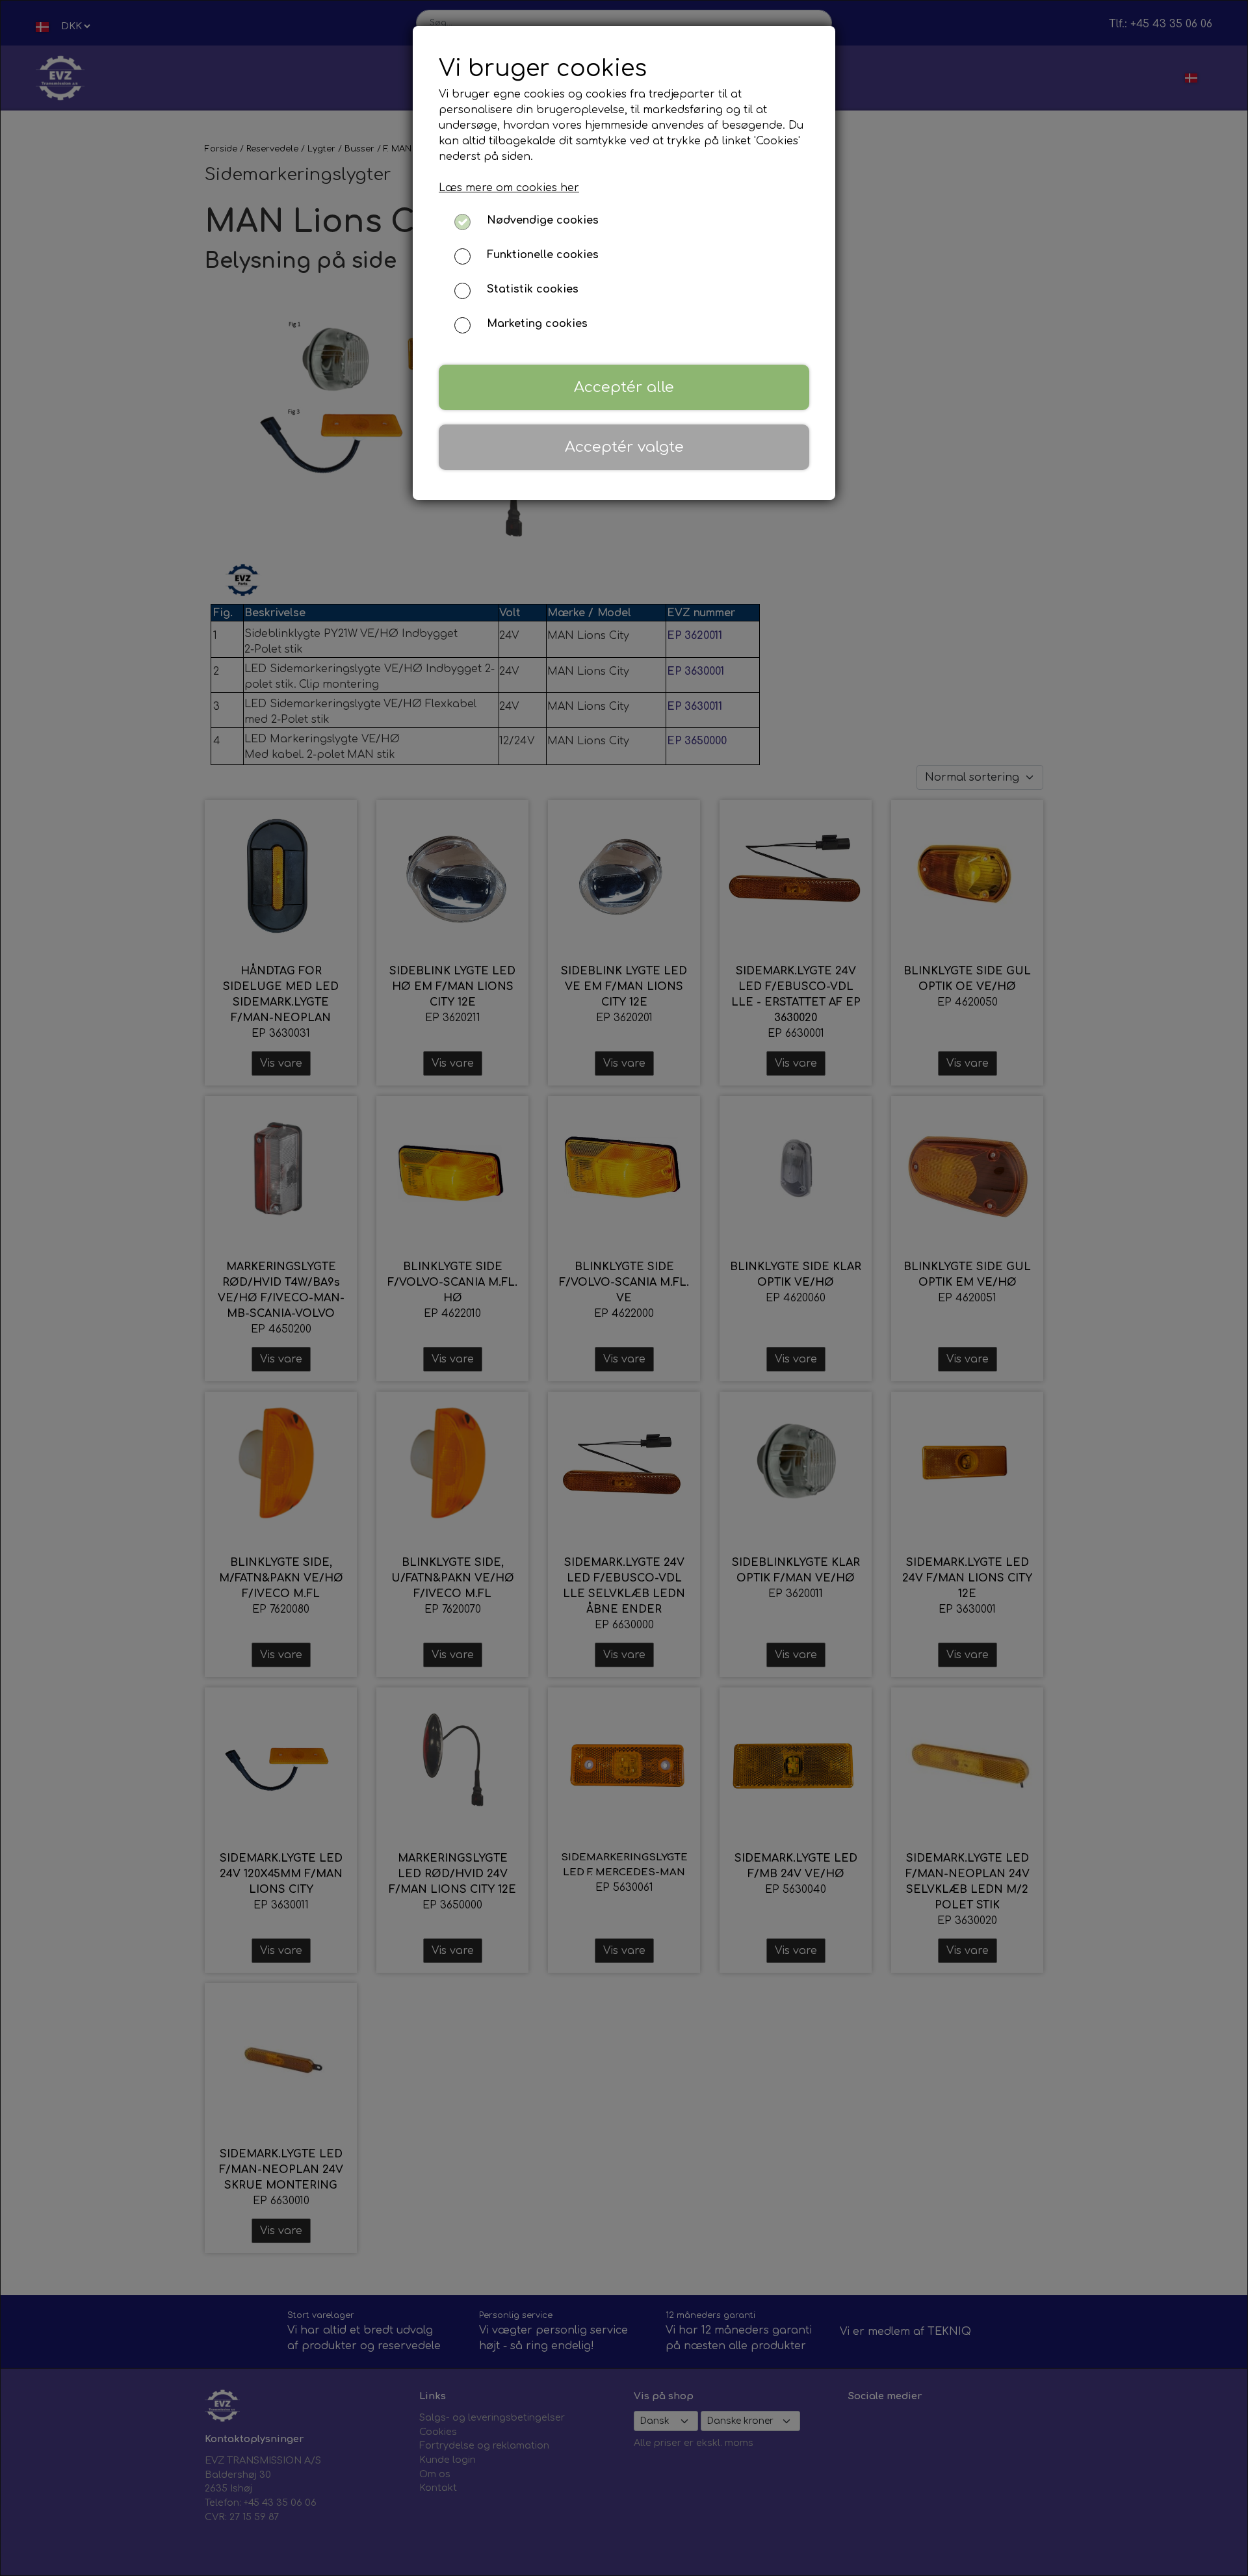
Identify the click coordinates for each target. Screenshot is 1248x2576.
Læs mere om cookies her (509, 188)
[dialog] (624, 1288)
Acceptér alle (624, 387)
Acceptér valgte (624, 447)
